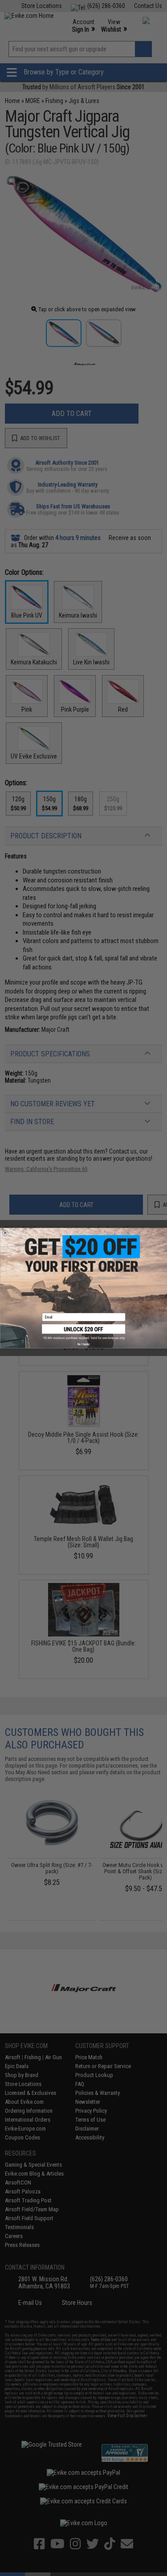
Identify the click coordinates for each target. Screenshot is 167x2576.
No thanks (83, 1344)
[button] (84, 1332)
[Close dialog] (5, 1233)
